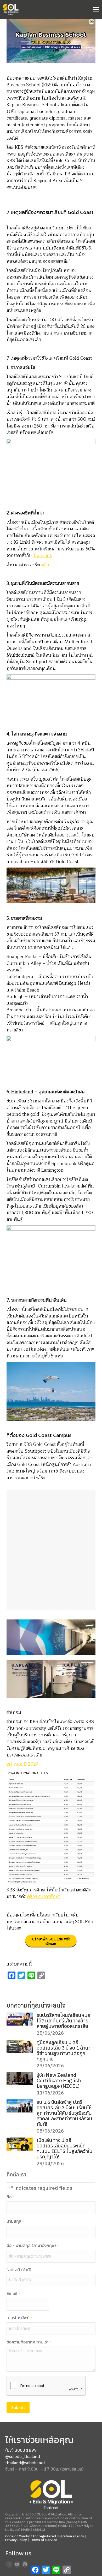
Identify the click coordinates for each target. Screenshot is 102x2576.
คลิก (45, 565)
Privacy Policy (16, 2540)
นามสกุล (15, 2221)
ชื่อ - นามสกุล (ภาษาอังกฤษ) (32, 2246)
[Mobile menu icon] (96, 9)
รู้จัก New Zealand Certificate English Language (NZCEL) (59, 2081)
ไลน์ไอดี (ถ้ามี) (19, 2270)
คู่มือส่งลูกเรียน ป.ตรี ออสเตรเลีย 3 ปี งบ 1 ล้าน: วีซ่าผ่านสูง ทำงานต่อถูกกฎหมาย (63, 2051)
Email (13, 2294)
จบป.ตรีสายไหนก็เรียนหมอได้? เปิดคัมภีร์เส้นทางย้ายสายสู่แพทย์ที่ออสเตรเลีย (63, 2021)
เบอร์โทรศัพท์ (19, 2318)
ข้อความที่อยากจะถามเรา (29, 2342)
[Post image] (20, 2019)
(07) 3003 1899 (21, 2450)
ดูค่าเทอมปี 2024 (23, 1764)
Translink (43, 556)
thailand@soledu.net (25, 2463)
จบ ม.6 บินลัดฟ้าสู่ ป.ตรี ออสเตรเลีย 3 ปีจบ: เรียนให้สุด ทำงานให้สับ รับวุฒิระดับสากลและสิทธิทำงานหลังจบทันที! (64, 2113)
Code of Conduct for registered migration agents (45, 2536)
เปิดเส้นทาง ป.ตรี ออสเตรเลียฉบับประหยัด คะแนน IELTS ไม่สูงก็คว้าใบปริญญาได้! (64, 2148)
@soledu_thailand (23, 2456)
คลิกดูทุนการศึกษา (44, 1897)
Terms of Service (44, 2540)
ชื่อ (10, 2197)
